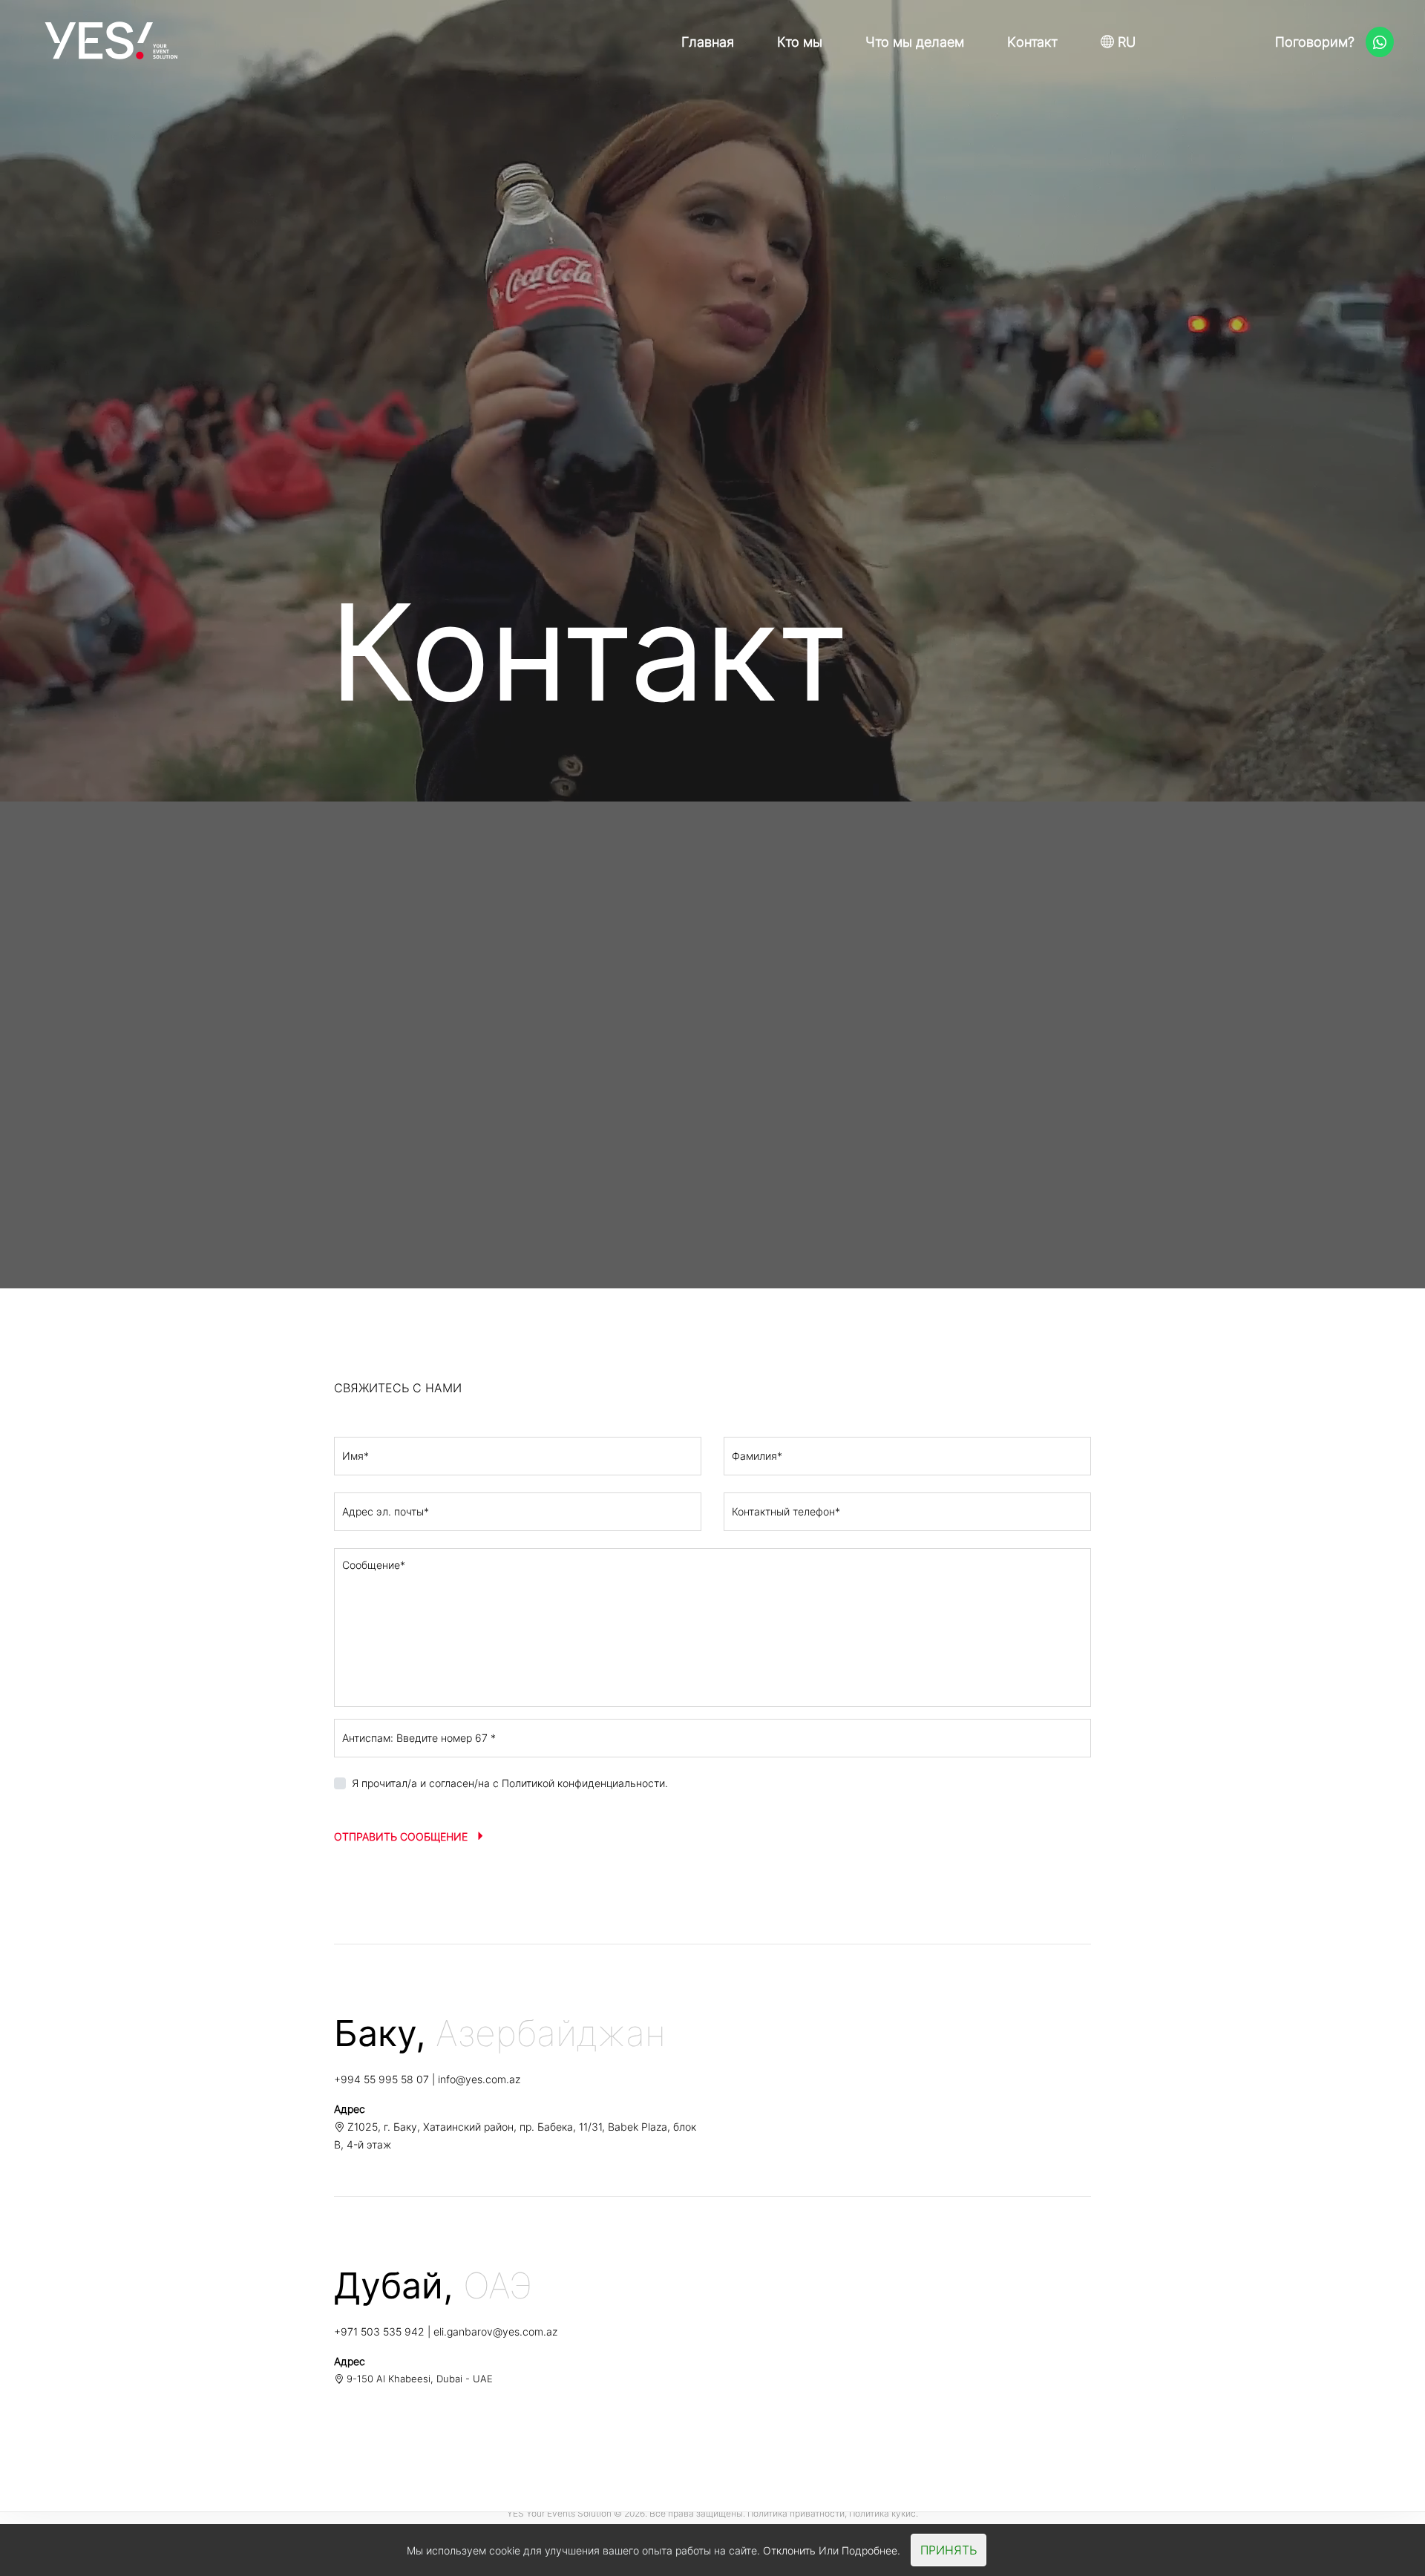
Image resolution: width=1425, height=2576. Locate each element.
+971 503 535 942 (379, 2331)
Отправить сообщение (402, 1836)
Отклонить (789, 2550)
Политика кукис (882, 2513)
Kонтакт (1032, 42)
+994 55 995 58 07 (381, 2079)
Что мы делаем (915, 42)
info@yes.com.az (479, 2079)
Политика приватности (796, 2513)
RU (1125, 42)
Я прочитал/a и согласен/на (510, 1783)
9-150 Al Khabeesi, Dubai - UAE (418, 2379)
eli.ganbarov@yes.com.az (495, 2331)
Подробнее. (871, 2550)
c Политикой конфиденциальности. (580, 1783)
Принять (949, 2550)
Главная (708, 42)
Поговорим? (1317, 42)
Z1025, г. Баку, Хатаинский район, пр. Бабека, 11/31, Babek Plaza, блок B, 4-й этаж (515, 2136)
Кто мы (800, 42)
